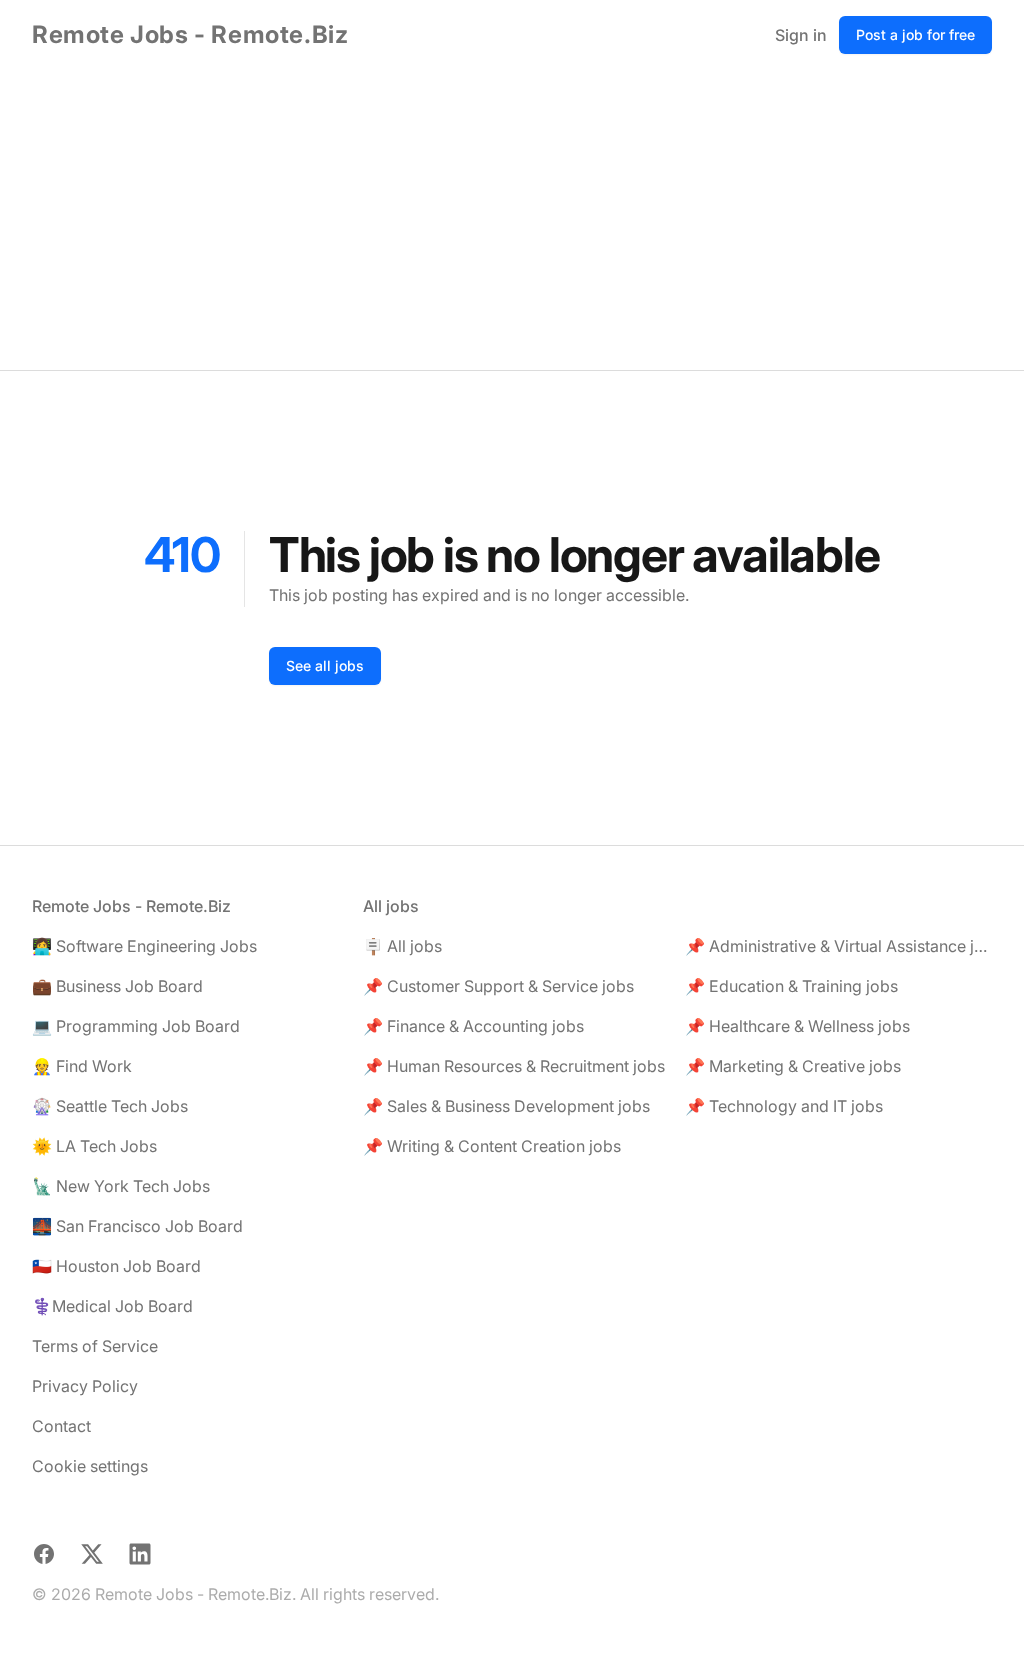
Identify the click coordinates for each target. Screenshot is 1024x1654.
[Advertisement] (512, 220)
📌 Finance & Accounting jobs (473, 1026)
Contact (61, 1426)
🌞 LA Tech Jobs (94, 1146)
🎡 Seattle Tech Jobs (110, 1106)
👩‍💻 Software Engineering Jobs (144, 946)
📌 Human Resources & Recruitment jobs (514, 1066)
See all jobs (325, 665)
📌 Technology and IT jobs (784, 1106)
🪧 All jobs (402, 946)
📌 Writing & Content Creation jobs (492, 1146)
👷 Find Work (82, 1066)
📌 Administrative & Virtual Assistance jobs (838, 946)
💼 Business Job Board (117, 986)
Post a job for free (915, 34)
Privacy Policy (85, 1386)
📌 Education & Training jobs (791, 986)
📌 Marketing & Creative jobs (793, 1066)
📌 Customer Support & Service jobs (498, 986)
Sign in (801, 35)
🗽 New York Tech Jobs (121, 1186)
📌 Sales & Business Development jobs (506, 1106)
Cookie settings (90, 1466)
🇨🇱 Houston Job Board (116, 1266)
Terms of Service (95, 1346)
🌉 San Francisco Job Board (137, 1226)
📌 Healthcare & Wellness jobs (797, 1026)
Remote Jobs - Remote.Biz (190, 34)
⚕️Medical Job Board (112, 1306)
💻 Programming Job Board (136, 1026)
